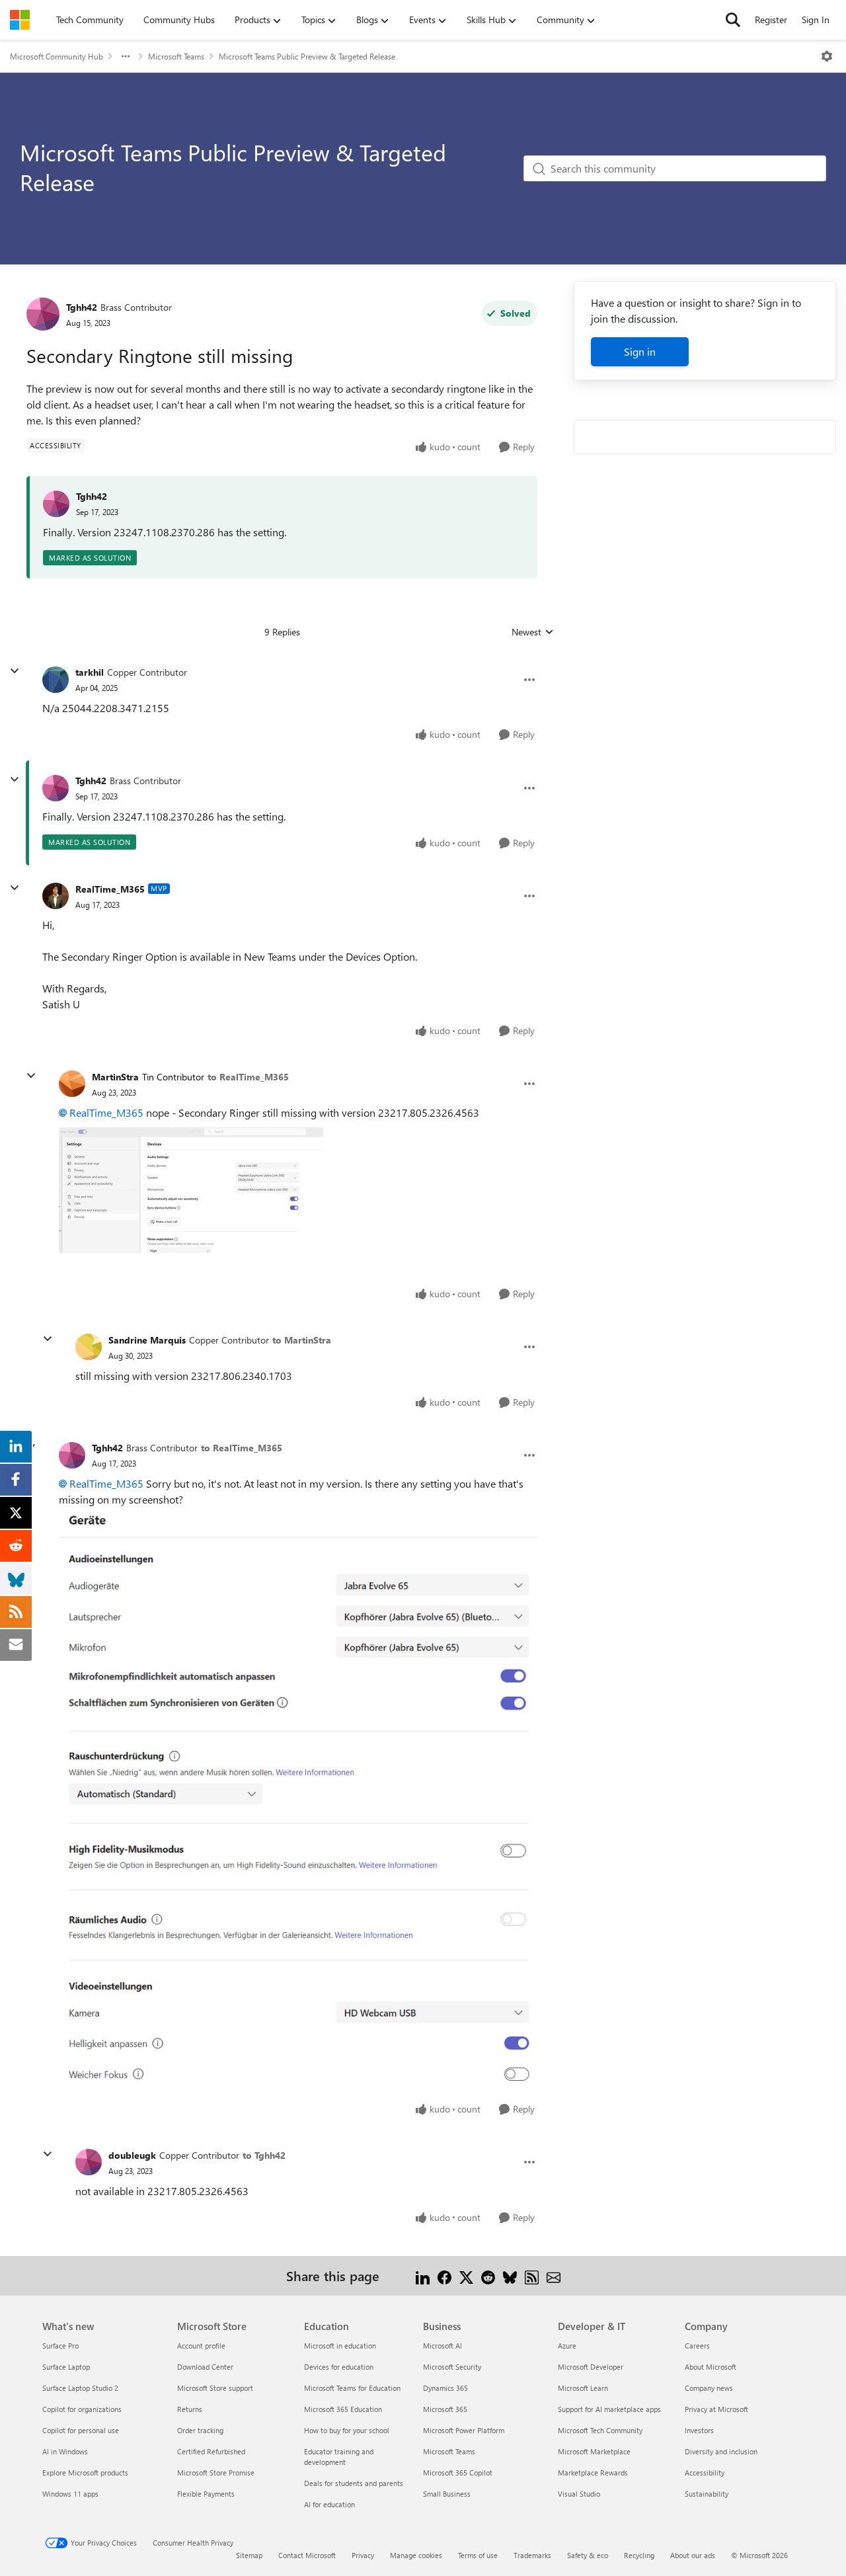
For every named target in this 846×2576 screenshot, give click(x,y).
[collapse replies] (15, 671)
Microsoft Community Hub (57, 56)
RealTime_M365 (110, 889)
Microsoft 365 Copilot (458, 2473)
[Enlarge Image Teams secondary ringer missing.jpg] (191, 1190)
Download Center (205, 2367)
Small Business (447, 2494)
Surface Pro (60, 2346)
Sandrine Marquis (147, 1340)
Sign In (816, 20)
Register (771, 20)
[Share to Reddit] (488, 2275)
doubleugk (132, 2155)
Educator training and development (339, 2457)
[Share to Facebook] (444, 2275)
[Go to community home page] (20, 20)
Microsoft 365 (445, 2409)
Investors (699, 2430)
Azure (567, 2346)
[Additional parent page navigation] (126, 56)
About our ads (693, 2555)
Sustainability (707, 2494)
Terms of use (478, 2555)
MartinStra (115, 1077)
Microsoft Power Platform (464, 2430)
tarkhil (90, 672)
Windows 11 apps (70, 2494)
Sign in (640, 351)
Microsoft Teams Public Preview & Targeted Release (307, 56)
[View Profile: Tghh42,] (56, 504)
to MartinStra (302, 1340)
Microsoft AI (442, 2346)
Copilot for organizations (82, 2409)
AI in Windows (65, 2451)
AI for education (329, 2504)
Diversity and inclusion (721, 2451)
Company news (709, 2388)
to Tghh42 (264, 2155)
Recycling (639, 2555)
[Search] (733, 20)
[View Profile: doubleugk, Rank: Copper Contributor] (89, 2162)
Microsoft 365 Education (343, 2409)
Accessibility (705, 2473)
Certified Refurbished (211, 2451)
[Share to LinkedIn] (423, 2275)
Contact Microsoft (307, 2555)
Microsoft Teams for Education (352, 2388)
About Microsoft (711, 2367)
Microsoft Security (452, 2367)
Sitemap (249, 2555)
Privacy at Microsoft (716, 2409)
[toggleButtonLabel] (827, 56)
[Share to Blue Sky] (510, 2275)
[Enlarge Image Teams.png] (298, 1799)
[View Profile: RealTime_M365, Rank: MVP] (56, 896)
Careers (697, 2346)
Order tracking (200, 2430)
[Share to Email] (554, 2275)
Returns (190, 2409)
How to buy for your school (347, 2430)
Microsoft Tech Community (600, 2430)
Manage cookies (416, 2555)
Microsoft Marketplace (594, 2451)
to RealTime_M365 (248, 1077)
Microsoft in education (340, 2346)
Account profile (201, 2346)
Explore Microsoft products (85, 2473)
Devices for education (339, 2367)
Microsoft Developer (591, 2367)
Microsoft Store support (215, 2388)
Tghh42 (82, 307)
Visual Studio (579, 2494)
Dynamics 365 (445, 2388)
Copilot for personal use (81, 2430)
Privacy (363, 2555)
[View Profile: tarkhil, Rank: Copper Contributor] (56, 680)
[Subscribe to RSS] (532, 2275)
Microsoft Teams (176, 56)
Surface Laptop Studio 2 (80, 2388)
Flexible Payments (206, 2494)
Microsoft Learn (583, 2388)
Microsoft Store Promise (216, 2473)
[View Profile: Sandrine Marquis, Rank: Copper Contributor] (89, 1347)
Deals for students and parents (354, 2483)
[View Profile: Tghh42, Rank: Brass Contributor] (43, 314)
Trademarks (532, 2555)
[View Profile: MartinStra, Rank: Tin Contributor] (72, 1084)
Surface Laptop (66, 2367)
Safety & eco (588, 2555)
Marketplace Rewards (593, 2473)
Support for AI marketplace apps (609, 2409)
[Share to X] (466, 2275)
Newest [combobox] (533, 632)
